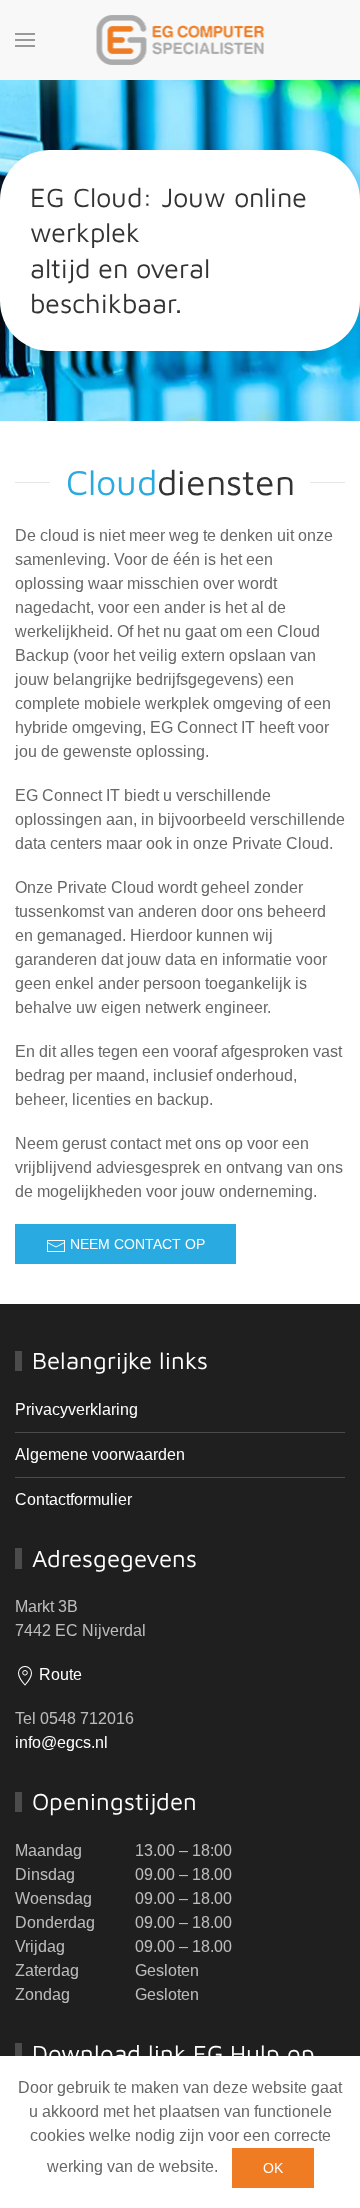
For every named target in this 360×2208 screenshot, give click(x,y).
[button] (25, 40)
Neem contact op (135, 1244)
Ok (273, 2168)
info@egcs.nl (61, 1742)
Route (58, 1674)
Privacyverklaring (76, 1409)
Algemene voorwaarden (100, 1454)
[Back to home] (180, 40)
